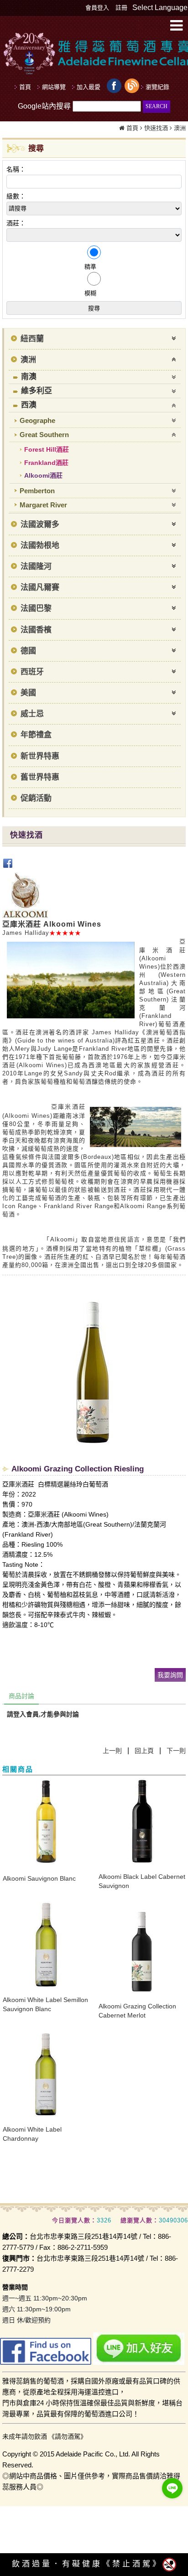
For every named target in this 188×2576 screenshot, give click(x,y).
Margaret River (43, 505)
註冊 (121, 8)
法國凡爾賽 (40, 587)
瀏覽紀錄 (157, 87)
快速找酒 (156, 128)
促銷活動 (36, 798)
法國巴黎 (36, 608)
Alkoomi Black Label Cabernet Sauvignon (142, 1881)
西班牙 (32, 672)
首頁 (132, 128)
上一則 (112, 1751)
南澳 (29, 377)
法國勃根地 (40, 545)
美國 (28, 693)
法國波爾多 (40, 524)
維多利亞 (37, 391)
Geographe (37, 420)
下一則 (176, 1751)
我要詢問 (170, 1675)
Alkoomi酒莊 (43, 475)
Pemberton (37, 491)
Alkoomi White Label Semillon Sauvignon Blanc (45, 2004)
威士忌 (32, 714)
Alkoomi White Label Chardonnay (32, 2134)
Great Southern (44, 435)
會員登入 (97, 8)
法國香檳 (36, 630)
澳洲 (180, 128)
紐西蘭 (32, 339)
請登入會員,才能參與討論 (43, 1714)
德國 (28, 651)
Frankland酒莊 (46, 463)
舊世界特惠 (40, 777)
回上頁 (144, 1751)
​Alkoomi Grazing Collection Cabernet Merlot (137, 2011)
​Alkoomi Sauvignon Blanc (39, 1878)
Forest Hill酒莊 (47, 449)
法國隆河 (36, 566)
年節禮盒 (36, 735)
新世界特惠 (40, 756)
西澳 (29, 405)
